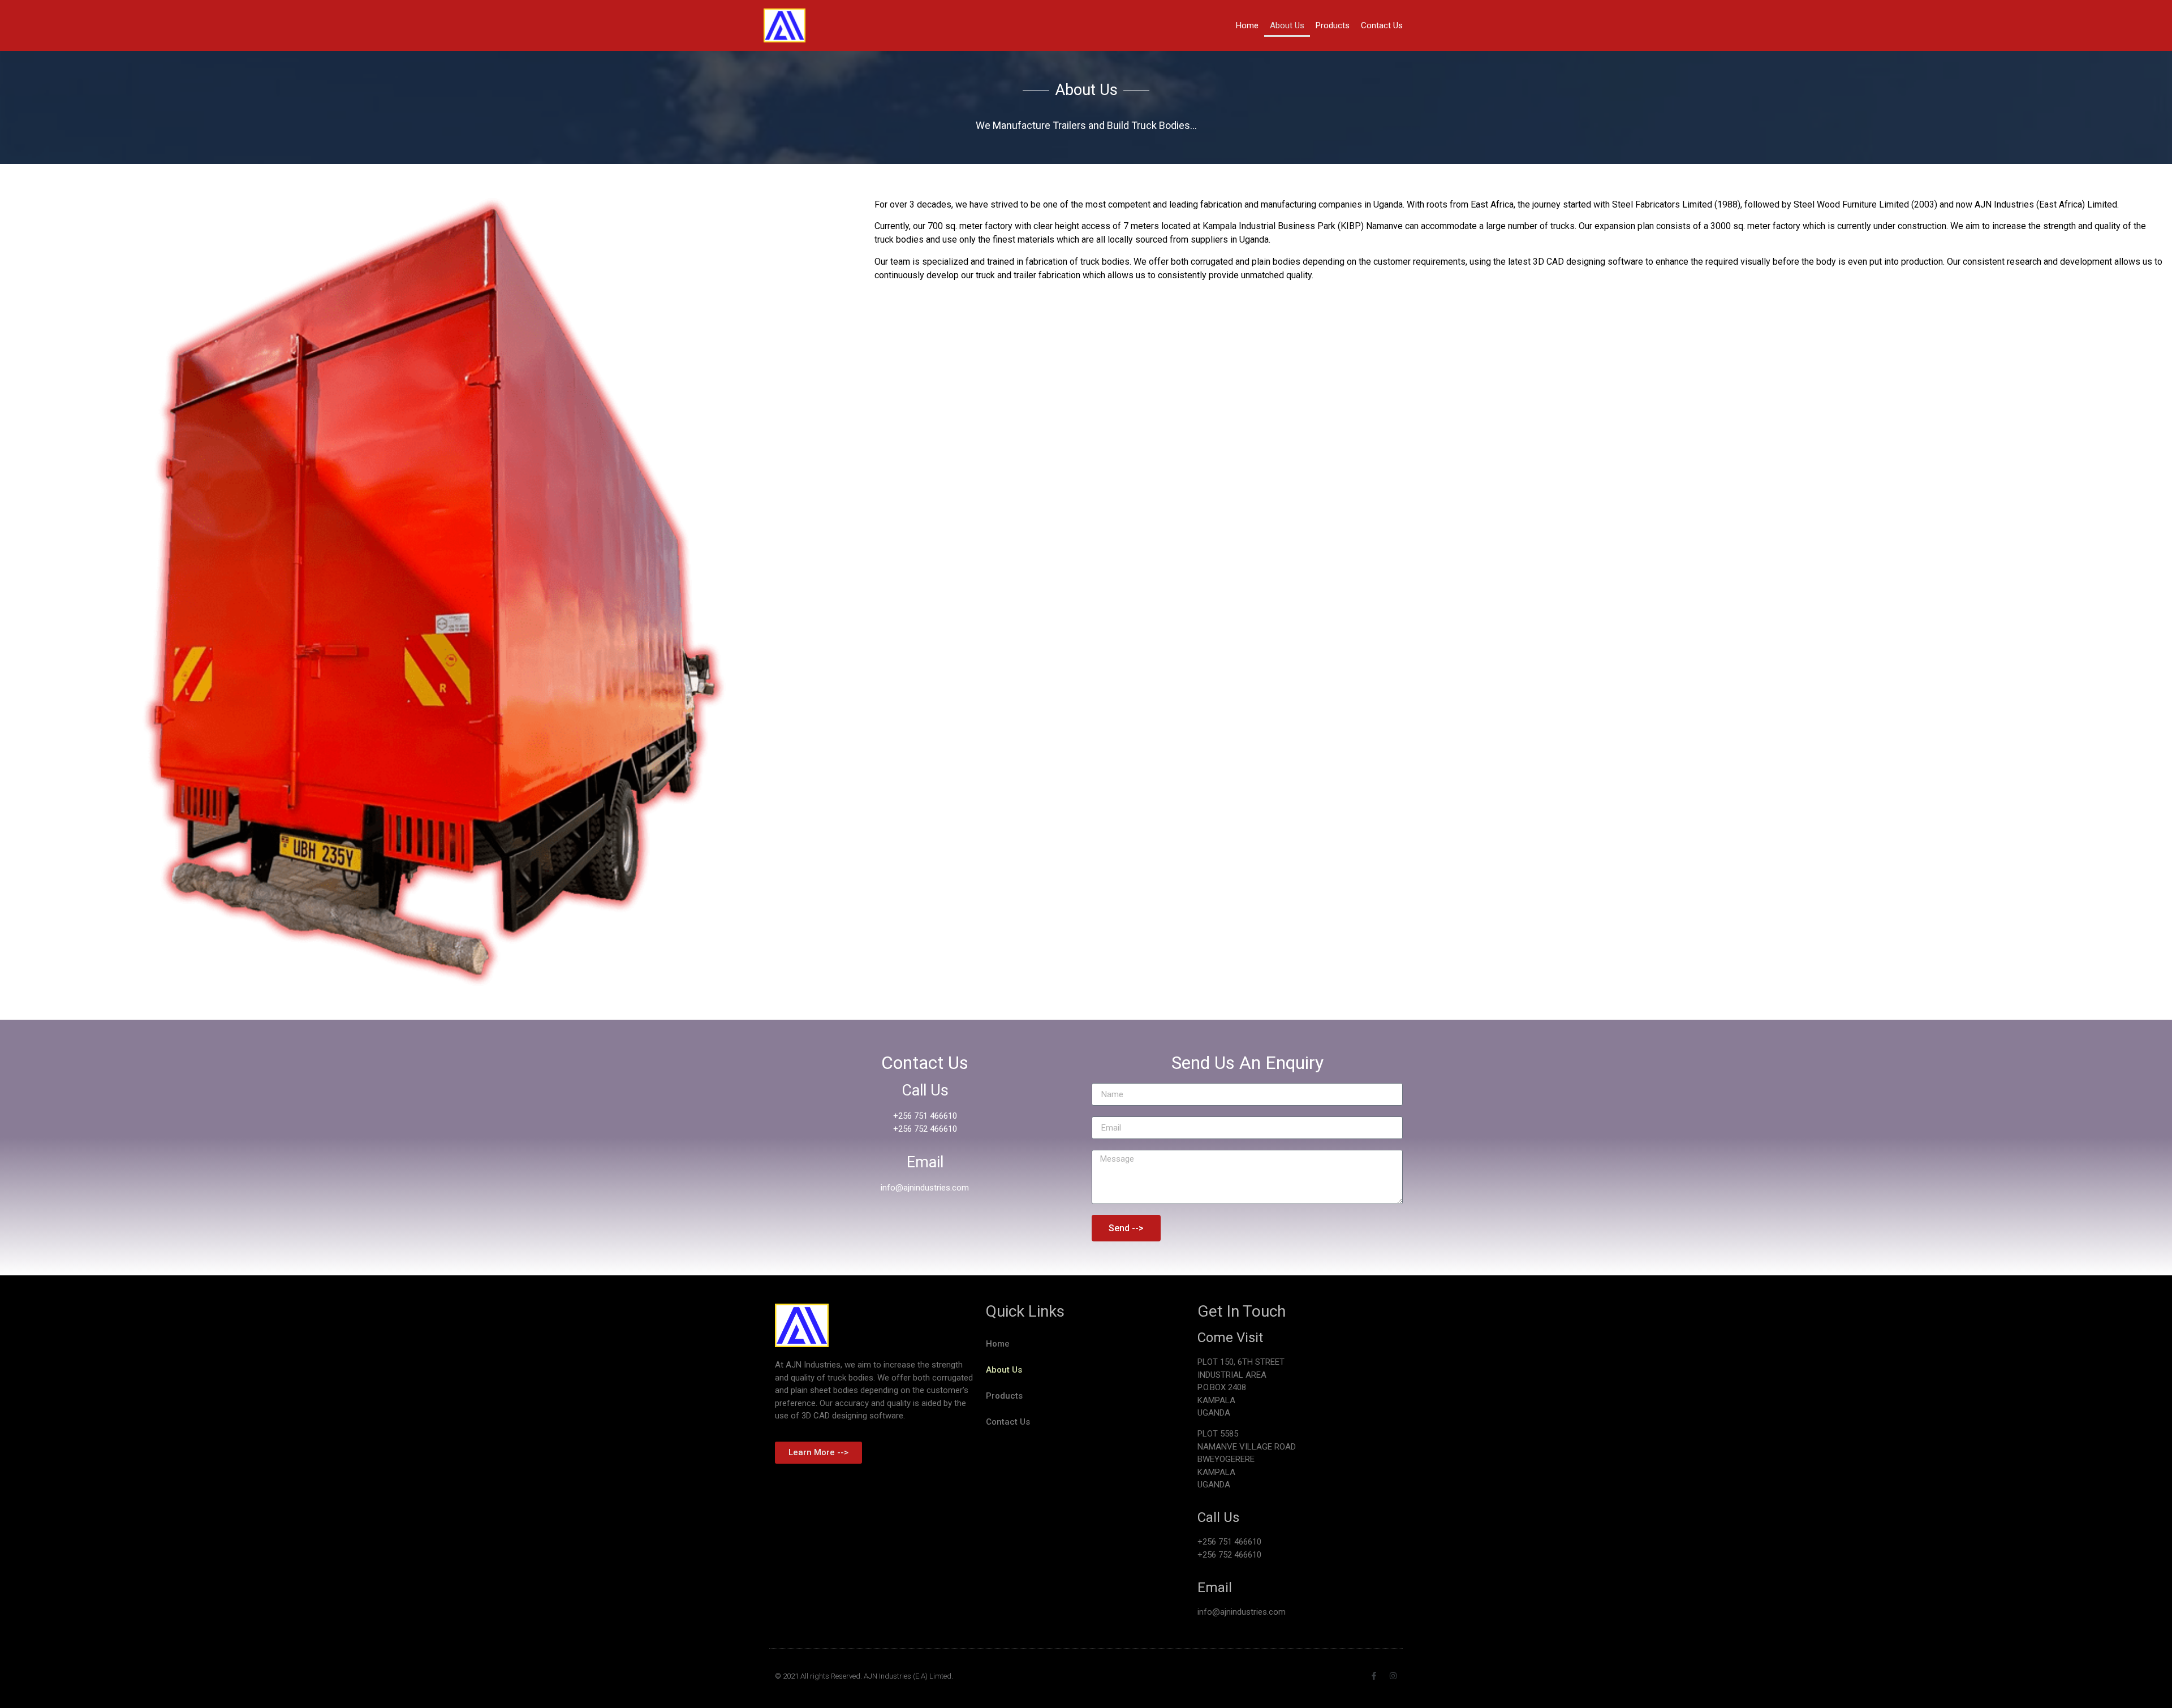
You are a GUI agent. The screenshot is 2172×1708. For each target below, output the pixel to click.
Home (1247, 25)
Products (1333, 25)
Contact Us (1382, 25)
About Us (1287, 25)
